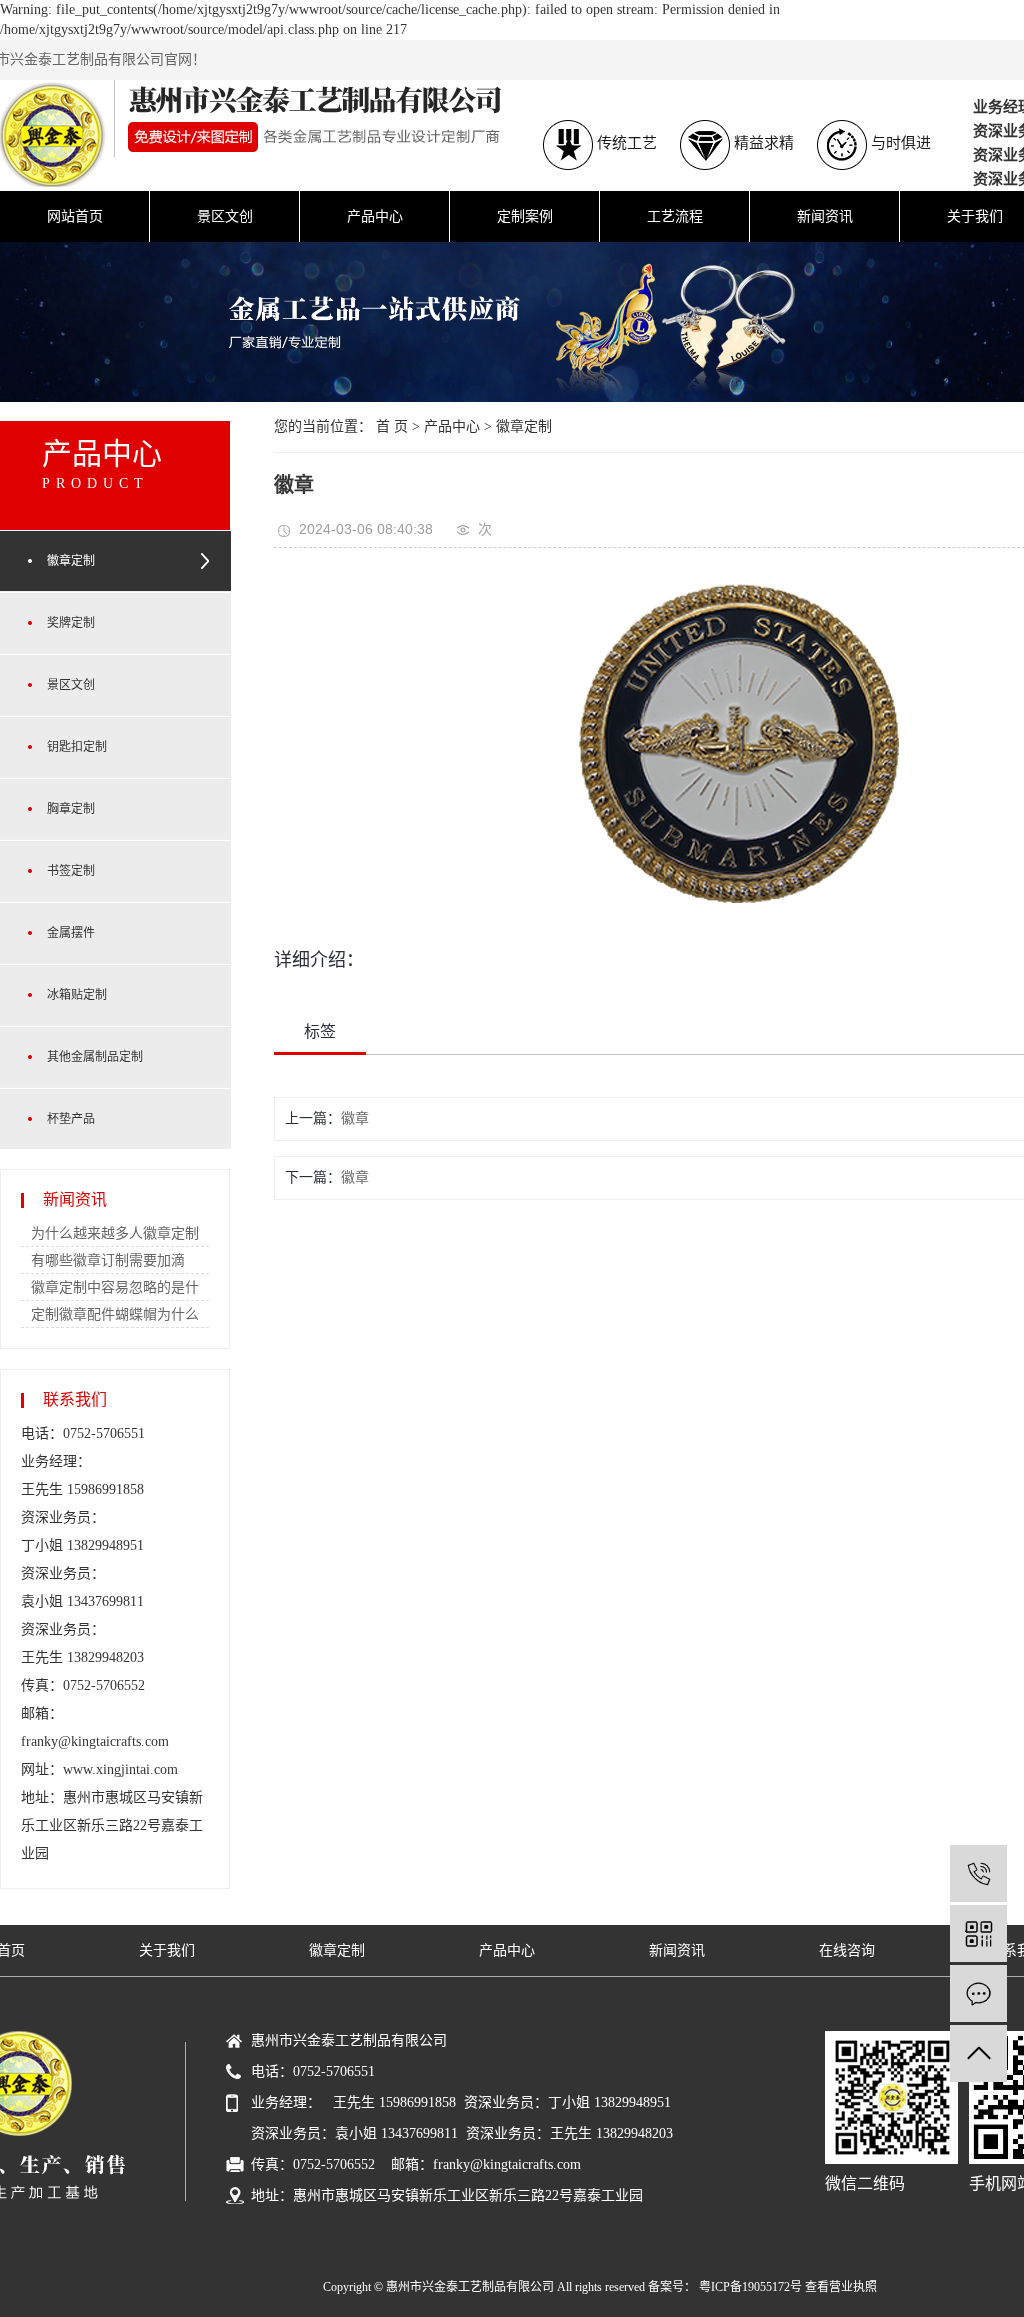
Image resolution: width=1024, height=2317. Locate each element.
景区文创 (225, 216)
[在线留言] (978, 1993)
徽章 (355, 1118)
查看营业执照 (841, 2287)
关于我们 (167, 1950)
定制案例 (525, 216)
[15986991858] (978, 1873)
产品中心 (375, 216)
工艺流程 (675, 216)
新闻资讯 (825, 216)
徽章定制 (524, 426)
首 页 (392, 426)
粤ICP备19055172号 (750, 2287)
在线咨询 (847, 1950)
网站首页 (75, 216)
